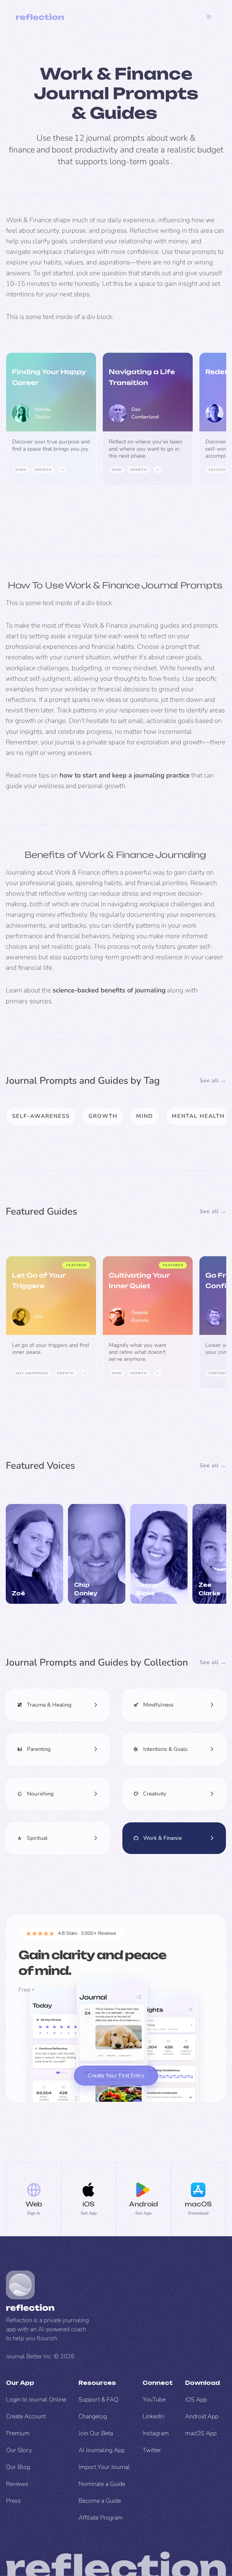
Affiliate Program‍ (101, 2518)
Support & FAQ (98, 2399)
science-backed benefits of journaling (109, 990)
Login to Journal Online (36, 2399)
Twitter (152, 2450)
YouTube (154, 2399)
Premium (18, 2433)
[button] (209, 17)
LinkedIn (153, 2416)
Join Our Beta (96, 2433)
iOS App (196, 2399)
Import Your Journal (104, 2467)
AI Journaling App (102, 2450)
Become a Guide (100, 2501)
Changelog (93, 2416)
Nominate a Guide (102, 2484)
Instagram (156, 2433)
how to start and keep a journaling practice (125, 775)
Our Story (19, 2450)
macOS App (201, 2433)
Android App (202, 2416)
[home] (40, 17)
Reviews (17, 2484)
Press (13, 2501)
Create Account (26, 2416)
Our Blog (18, 2467)
